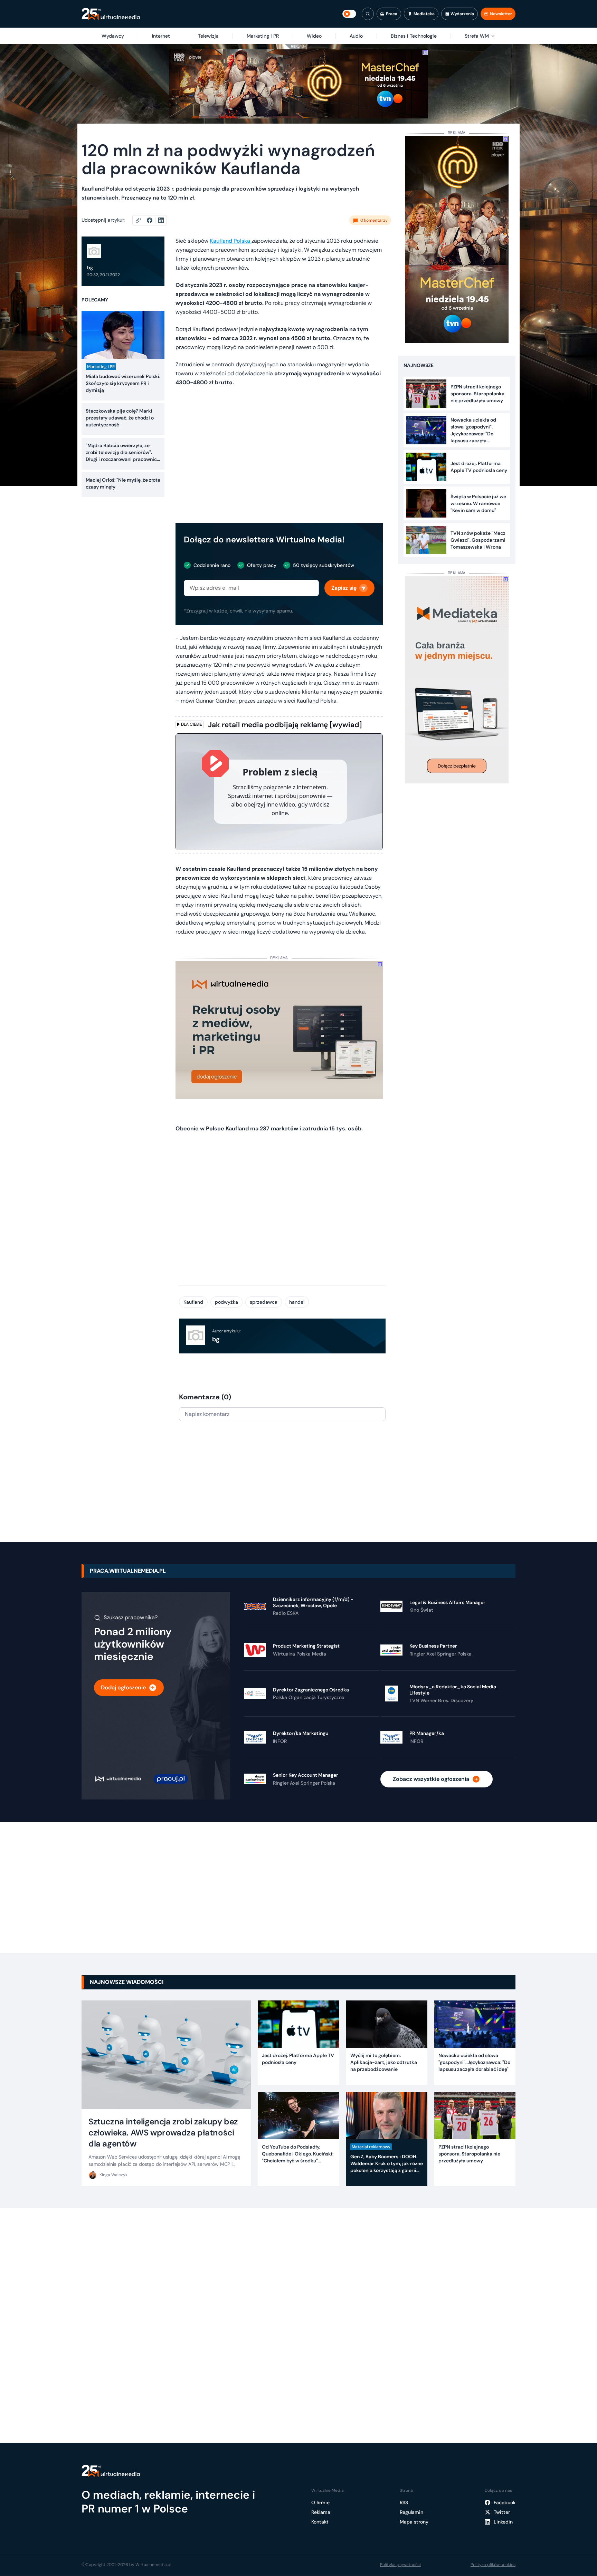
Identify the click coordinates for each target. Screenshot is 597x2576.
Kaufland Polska (231, 241)
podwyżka (226, 1302)
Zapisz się (344, 588)
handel (297, 1302)
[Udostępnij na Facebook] (153, 220)
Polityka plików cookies (493, 2565)
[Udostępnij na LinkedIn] (161, 220)
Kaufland (193, 1302)
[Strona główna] (111, 14)
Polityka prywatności (400, 2565)
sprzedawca (264, 1302)
